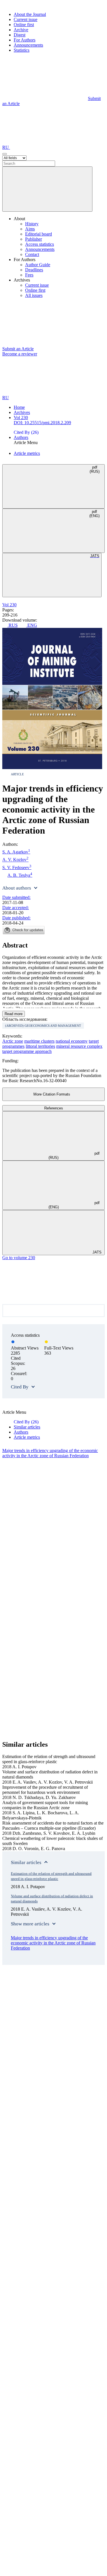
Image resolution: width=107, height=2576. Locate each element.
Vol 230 (21, 417)
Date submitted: (16, 897)
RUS (13, 625)
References (54, 1108)
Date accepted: (16, 908)
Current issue (26, 19)
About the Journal (30, 14)
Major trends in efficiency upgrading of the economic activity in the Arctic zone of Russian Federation (50, 1453)
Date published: (16, 918)
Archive (21, 30)
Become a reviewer (20, 354)
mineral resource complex (79, 1046)
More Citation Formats (52, 1094)
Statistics (22, 50)
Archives (22, 412)
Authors (21, 437)
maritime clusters (39, 1041)
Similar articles (27, 1427)
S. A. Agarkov (16, 851)
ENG (32, 625)
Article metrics (27, 453)
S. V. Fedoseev (17, 867)
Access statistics (40, 244)
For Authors (25, 40)
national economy (72, 1041)
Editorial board (39, 234)
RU (6, 147)
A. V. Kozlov (15, 859)
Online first (24, 25)
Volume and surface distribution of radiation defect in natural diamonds (52, 1899)
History (32, 224)
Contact (32, 254)
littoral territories (40, 1046)
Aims (30, 229)
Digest (20, 35)
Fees (29, 275)
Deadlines (34, 270)
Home (19, 407)
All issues (34, 295)
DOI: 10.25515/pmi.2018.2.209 (42, 423)
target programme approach (27, 1051)
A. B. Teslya (20, 875)
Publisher (34, 239)
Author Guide (38, 265)
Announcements (28, 45)
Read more (14, 1014)
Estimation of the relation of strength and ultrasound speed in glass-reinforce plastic (51, 1876)
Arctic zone (13, 1041)
